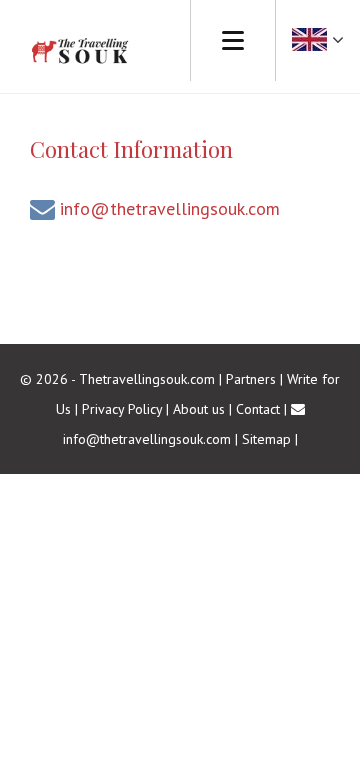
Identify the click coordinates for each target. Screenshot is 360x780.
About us (199, 409)
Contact (258, 409)
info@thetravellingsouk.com (170, 208)
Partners (251, 379)
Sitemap (266, 439)
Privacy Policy (122, 409)
